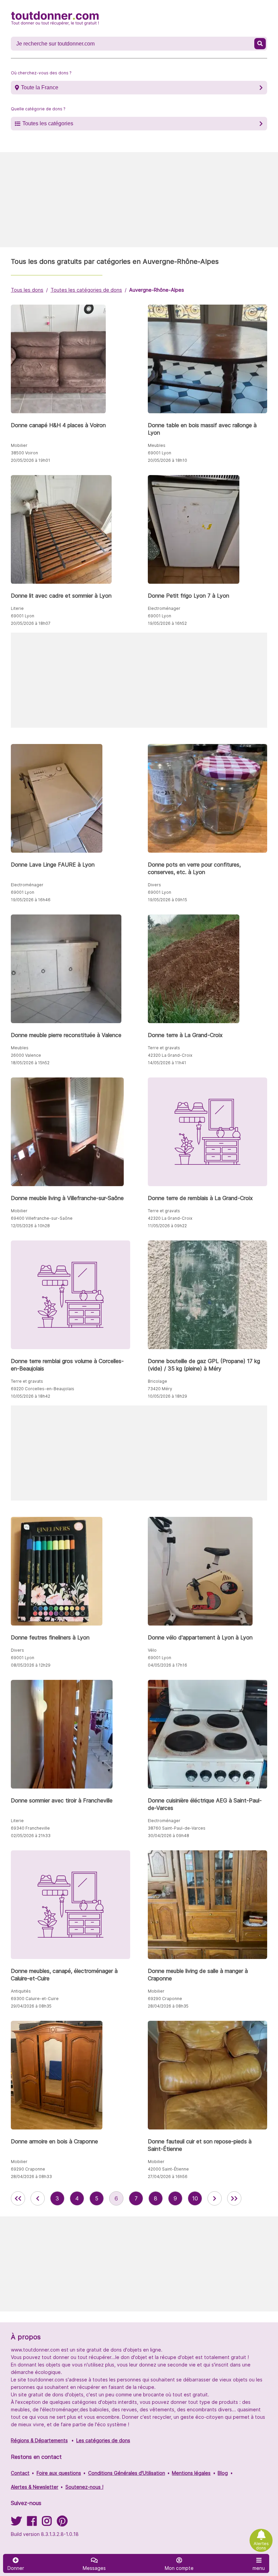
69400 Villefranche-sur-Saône (42, 1218)
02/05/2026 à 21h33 (31, 1836)
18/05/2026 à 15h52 (30, 1063)
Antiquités (21, 1991)
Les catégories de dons (103, 2440)
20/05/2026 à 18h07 (31, 623)
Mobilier (19, 445)
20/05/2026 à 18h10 (167, 460)
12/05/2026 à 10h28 (30, 1226)
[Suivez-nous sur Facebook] (32, 2523)
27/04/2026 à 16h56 (168, 2176)
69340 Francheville (30, 1828)
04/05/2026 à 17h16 (167, 1665)
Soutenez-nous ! (84, 2487)
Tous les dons (27, 290)
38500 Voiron (24, 453)
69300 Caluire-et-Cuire (35, 1999)
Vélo (152, 1650)
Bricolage (157, 1381)
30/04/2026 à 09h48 (168, 1836)
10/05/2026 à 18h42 (31, 1396)
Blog (223, 2473)
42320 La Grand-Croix (170, 1055)
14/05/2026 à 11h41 (167, 1063)
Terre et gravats (164, 1048)
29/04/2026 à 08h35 (31, 2006)
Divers (154, 885)
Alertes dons (261, 2546)
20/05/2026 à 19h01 (31, 460)
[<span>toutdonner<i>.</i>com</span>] (55, 18)
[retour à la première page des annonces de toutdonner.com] (18, 2198)
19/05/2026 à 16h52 (167, 623)
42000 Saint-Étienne (168, 2169)
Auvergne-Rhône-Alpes (157, 290)
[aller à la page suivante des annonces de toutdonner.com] (215, 2198)
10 (195, 2198)
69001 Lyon (160, 453)
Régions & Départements (39, 2440)
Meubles (157, 445)
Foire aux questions (59, 2473)
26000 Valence (26, 1055)
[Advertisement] (139, 200)
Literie (17, 608)
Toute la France (40, 87)
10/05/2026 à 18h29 (167, 1396)
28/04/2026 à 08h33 (31, 2176)
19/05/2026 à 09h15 (167, 900)
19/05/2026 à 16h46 (31, 900)
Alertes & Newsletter (35, 2487)
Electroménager (164, 608)
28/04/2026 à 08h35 (168, 2006)
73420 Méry (160, 1389)
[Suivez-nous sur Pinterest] (62, 2523)
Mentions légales (191, 2473)
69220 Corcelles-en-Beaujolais (43, 1389)
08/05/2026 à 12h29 (31, 1665)
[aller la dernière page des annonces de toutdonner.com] (234, 2198)
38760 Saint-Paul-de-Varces (177, 1828)
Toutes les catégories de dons (86, 290)
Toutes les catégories (48, 123)
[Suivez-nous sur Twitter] (16, 2523)
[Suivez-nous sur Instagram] (47, 2523)
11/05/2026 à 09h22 (167, 1226)
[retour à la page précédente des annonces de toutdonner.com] (38, 2198)
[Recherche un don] (260, 44)
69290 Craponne (165, 1999)
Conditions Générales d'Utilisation (127, 2473)
